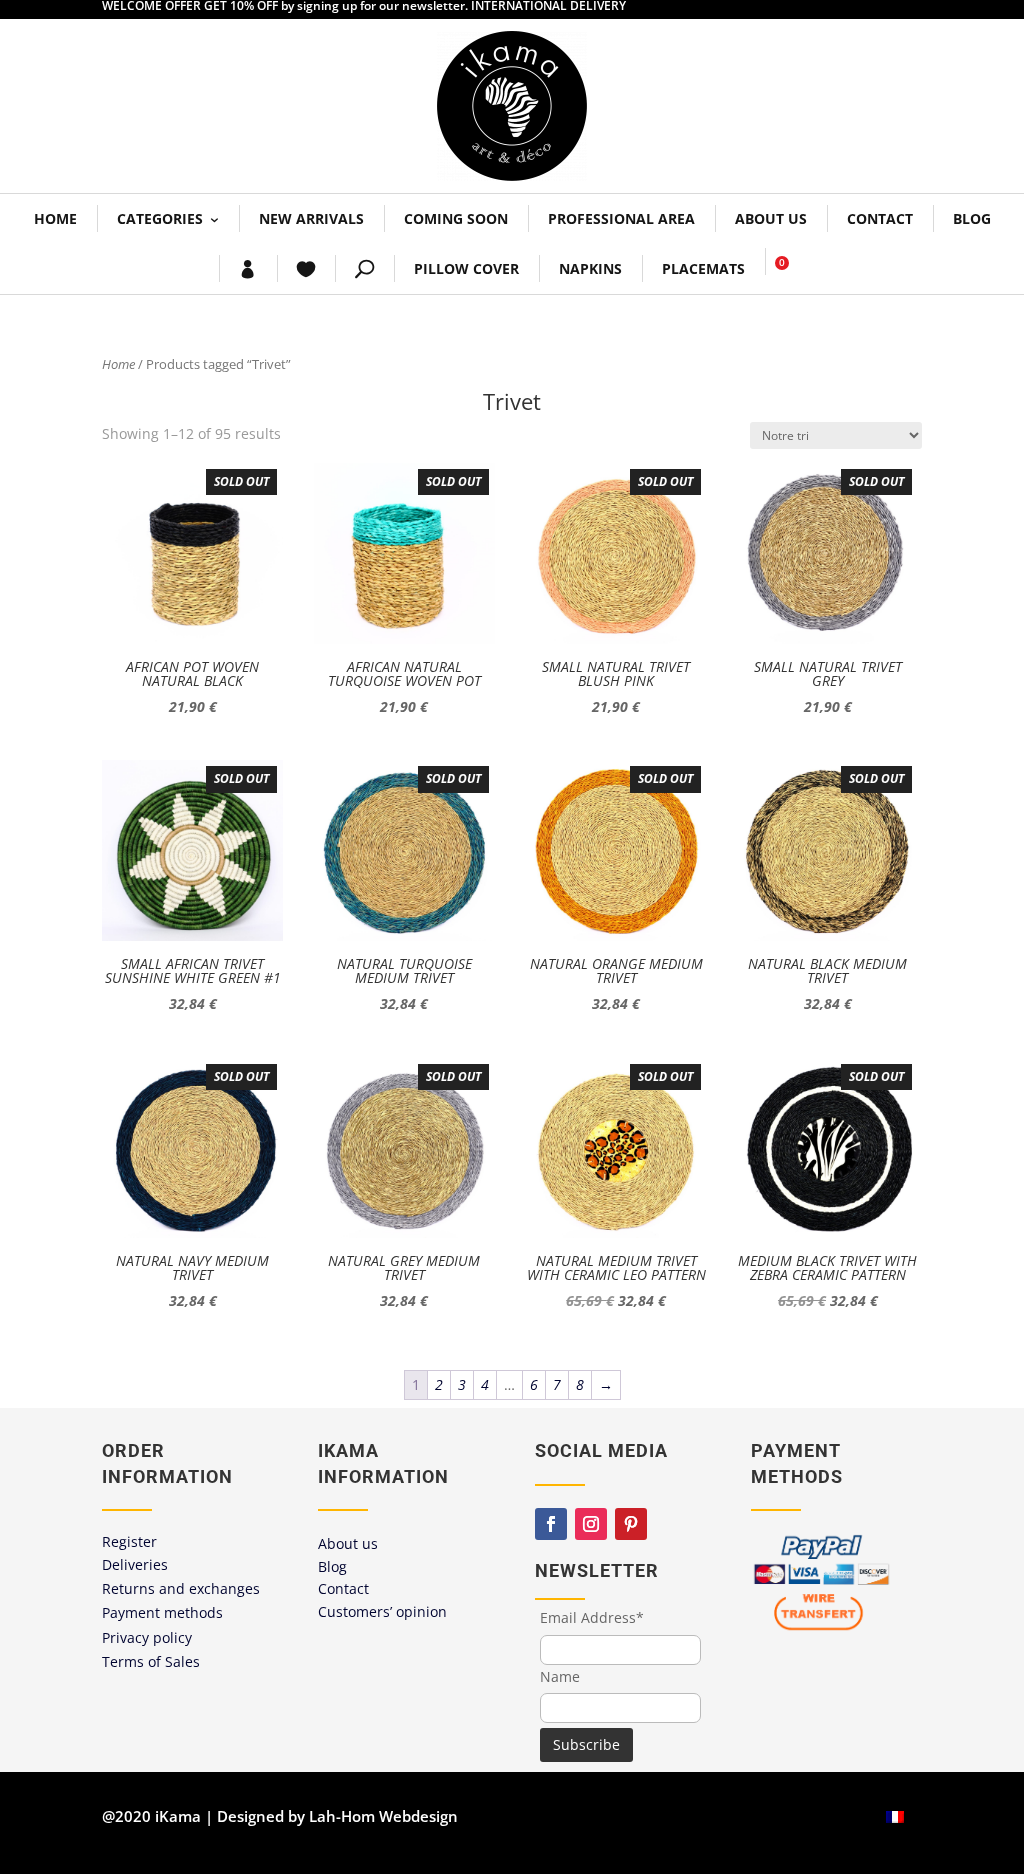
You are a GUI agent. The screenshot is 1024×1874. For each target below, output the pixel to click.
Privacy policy (147, 1637)
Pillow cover (466, 268)
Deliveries (135, 1564)
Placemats (703, 268)
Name (560, 1676)
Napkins (590, 268)
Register (129, 1541)
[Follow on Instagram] (591, 1524)
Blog (972, 218)
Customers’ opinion (382, 1611)
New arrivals (311, 218)
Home (55, 218)
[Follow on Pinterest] (631, 1524)
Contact (880, 218)
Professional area (621, 218)
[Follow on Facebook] (551, 1524)
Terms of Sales (151, 1661)
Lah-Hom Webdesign (383, 1816)
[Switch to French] (895, 1816)
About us (771, 218)
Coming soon (456, 218)
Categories (160, 218)
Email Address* (592, 1617)
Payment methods (162, 1612)
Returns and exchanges (181, 1588)
